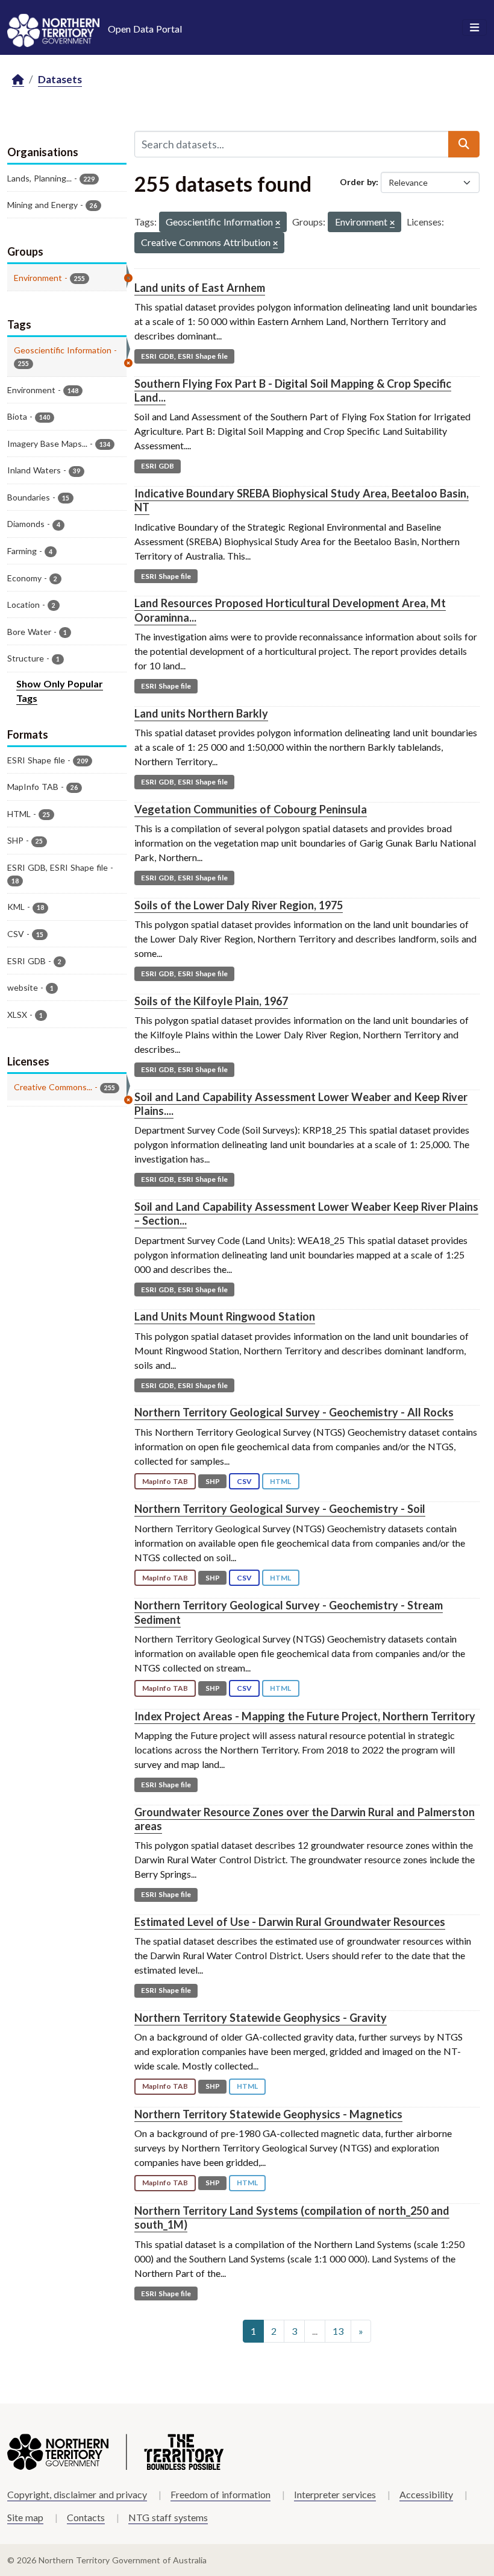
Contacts (86, 2517)
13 (338, 2331)
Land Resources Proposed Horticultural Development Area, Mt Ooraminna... (290, 610)
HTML (280, 1481)
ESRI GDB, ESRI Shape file (184, 356)
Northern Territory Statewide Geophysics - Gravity (261, 2018)
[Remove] (278, 223)
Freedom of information (220, 2494)
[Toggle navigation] (474, 28)
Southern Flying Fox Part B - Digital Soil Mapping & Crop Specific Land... (293, 390)
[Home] (18, 80)
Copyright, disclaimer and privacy (77, 2494)
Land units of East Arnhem (200, 288)
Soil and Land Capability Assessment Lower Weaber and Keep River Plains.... (301, 1104)
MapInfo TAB (165, 1481)
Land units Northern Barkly (201, 713)
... (315, 2331)
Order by (358, 182)
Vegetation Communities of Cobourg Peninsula (251, 809)
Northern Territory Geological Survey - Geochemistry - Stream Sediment (289, 1612)
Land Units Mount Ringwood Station (225, 1316)
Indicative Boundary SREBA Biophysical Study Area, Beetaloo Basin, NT (302, 500)
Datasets (60, 79)
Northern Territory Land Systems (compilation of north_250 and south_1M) (292, 2218)
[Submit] (464, 144)
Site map (25, 2517)
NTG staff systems (168, 2517)
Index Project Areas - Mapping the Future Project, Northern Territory (305, 1716)
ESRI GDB (158, 466)
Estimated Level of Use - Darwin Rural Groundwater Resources (290, 1922)
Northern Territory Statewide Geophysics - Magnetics (268, 2114)
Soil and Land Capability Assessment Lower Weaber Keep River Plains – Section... (306, 1214)
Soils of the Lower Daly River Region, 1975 (239, 905)
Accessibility (426, 2494)
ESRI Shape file (166, 576)
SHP (213, 1481)
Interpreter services (335, 2494)
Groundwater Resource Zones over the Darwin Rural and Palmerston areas (305, 1819)
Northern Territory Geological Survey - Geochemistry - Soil (280, 1509)
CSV (244, 1481)
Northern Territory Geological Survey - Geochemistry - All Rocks (294, 1412)
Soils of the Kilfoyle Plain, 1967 (211, 1001)
